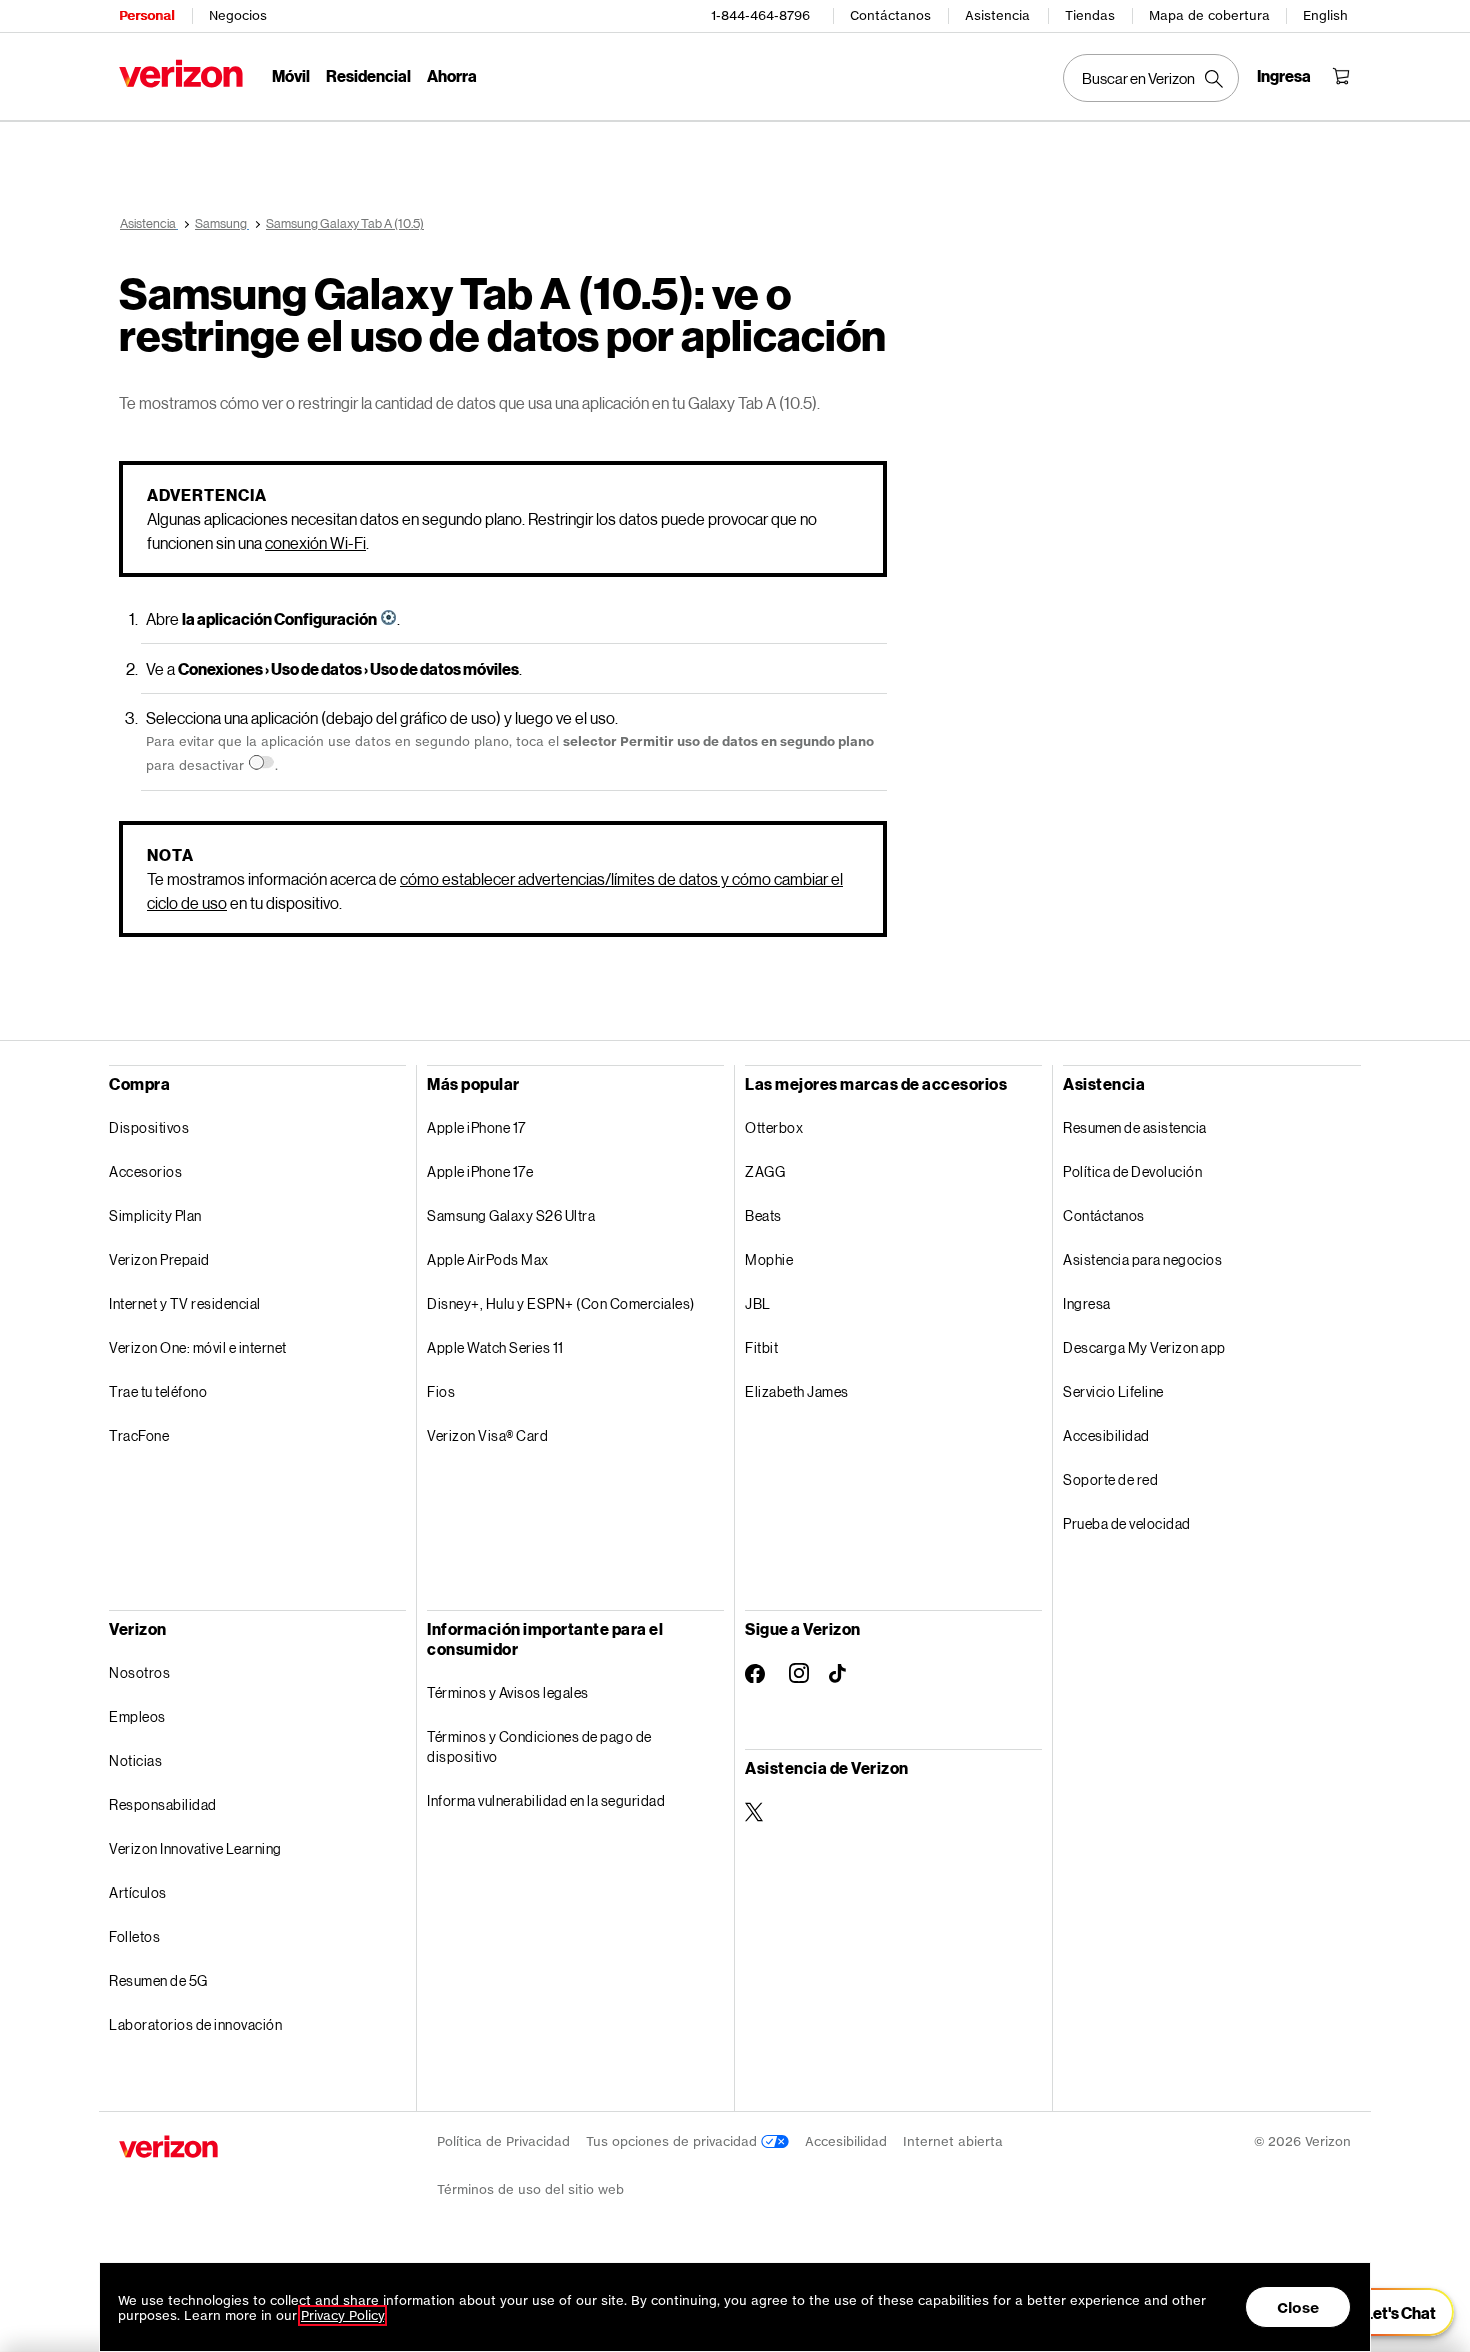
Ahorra (452, 75)
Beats (763, 1215)
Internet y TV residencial (185, 1303)
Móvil (291, 75)
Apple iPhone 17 (476, 1127)
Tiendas (1090, 15)
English (1325, 15)
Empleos (137, 1716)
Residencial (368, 75)
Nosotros (139, 1672)
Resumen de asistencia (1135, 1127)
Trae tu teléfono (158, 1391)
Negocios (238, 15)
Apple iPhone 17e (480, 1171)
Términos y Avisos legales (508, 1692)
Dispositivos (149, 1127)
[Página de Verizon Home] (181, 73)
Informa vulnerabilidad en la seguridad (546, 1800)
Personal (146, 15)
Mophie (769, 1259)
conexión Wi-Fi (315, 542)
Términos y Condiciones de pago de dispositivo (539, 1746)
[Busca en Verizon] (1151, 78)
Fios (441, 1391)
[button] (1388, 2312)
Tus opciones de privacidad (673, 2141)
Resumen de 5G (158, 1980)
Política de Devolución (1132, 1171)
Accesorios (145, 1171)
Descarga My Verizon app (1144, 1347)
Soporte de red (1110, 1479)
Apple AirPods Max (488, 1259)
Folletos (134, 1936)
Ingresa (1087, 1303)
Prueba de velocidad (1127, 1523)
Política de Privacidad (503, 2141)
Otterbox (774, 1127)
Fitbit (761, 1347)
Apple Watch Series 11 (495, 1347)
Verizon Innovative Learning (195, 1848)
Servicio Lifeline (1113, 1391)
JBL (758, 1303)
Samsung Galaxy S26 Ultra (511, 1215)
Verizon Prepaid (159, 1259)
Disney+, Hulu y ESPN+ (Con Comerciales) (561, 1303)
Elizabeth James (797, 1391)
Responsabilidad (163, 1804)
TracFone (139, 1435)
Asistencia (997, 15)
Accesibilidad (1106, 1435)
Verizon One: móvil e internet (198, 1347)
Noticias (135, 1760)
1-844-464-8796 (760, 15)
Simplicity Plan (155, 1215)
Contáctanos (890, 15)
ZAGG (765, 1171)
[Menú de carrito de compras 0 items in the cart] (1341, 76)
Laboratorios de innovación (195, 2024)
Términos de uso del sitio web (530, 2189)
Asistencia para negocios (1142, 1259)
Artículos (138, 1892)
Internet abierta (953, 2141)
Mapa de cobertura (1209, 15)
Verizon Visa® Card (487, 1435)
